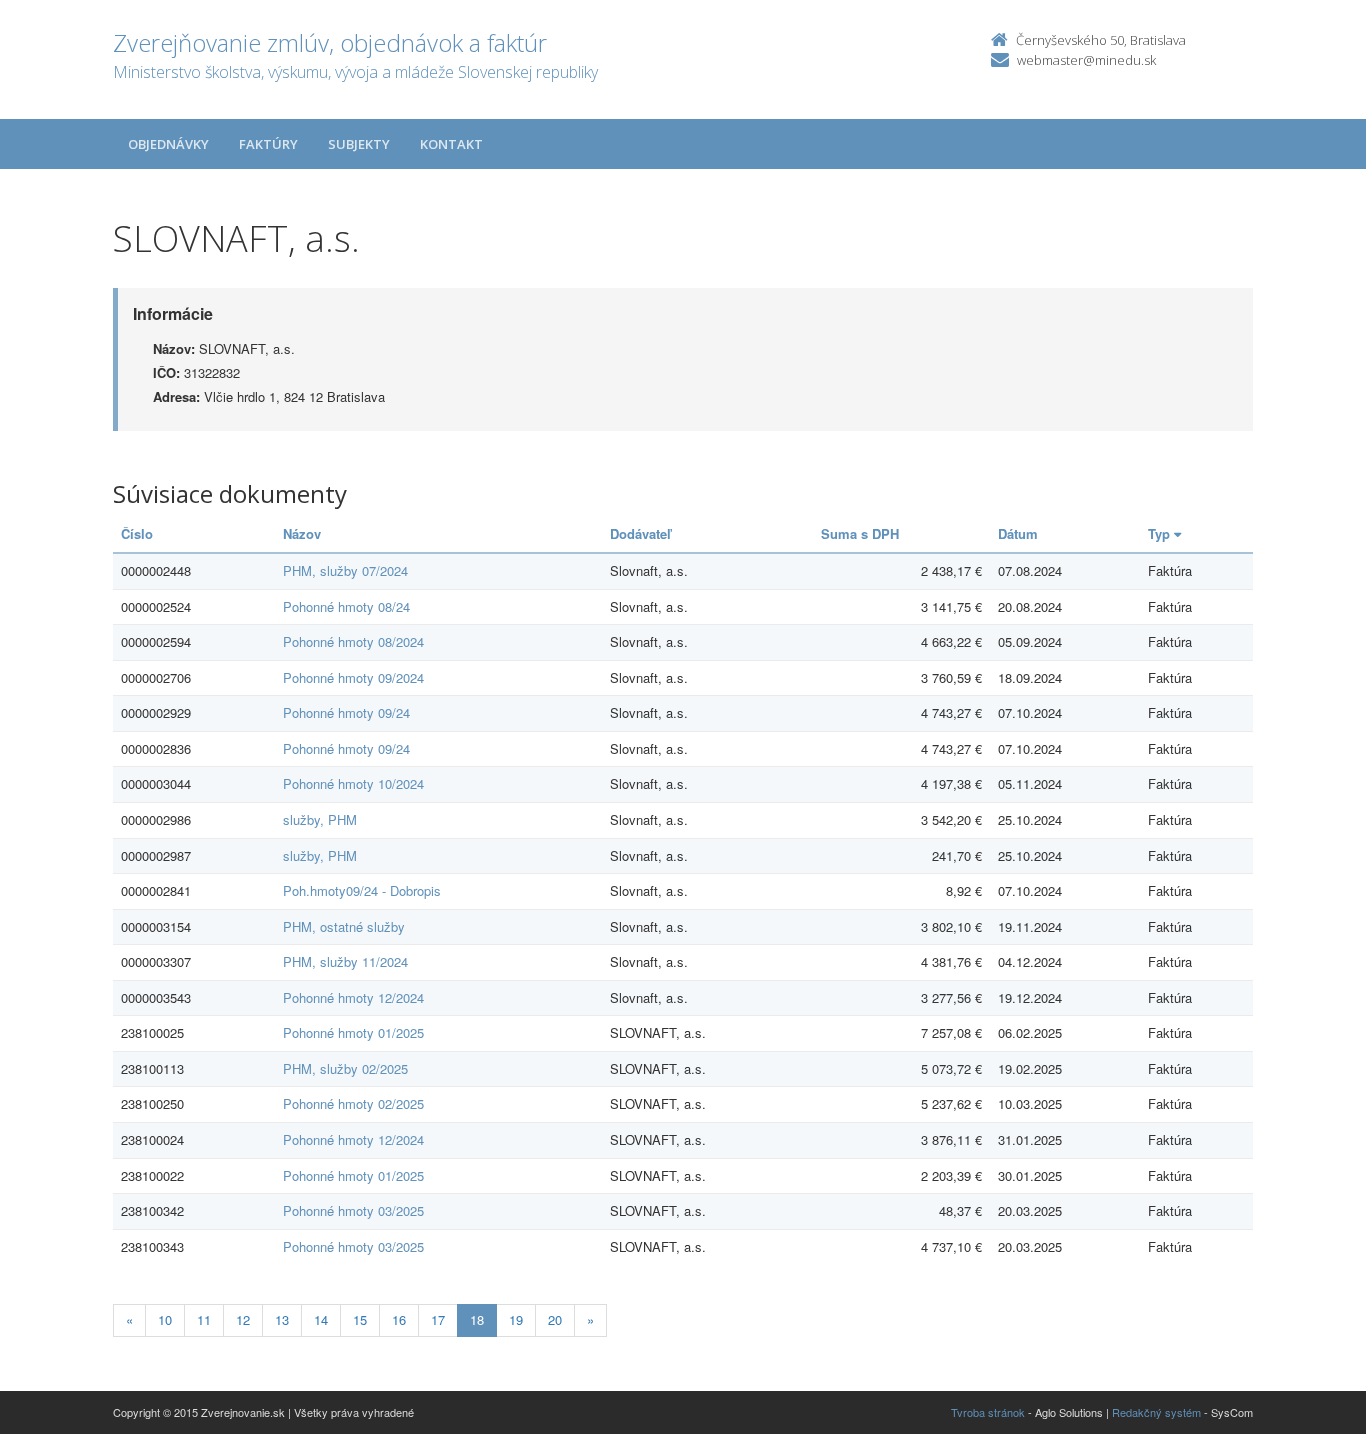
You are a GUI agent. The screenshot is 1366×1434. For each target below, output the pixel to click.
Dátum (1018, 533)
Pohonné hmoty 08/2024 (353, 641)
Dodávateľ (640, 533)
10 (165, 1319)
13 (282, 1319)
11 (204, 1319)
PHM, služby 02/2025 (345, 1068)
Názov (302, 533)
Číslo (137, 533)
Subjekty (359, 144)
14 (321, 1319)
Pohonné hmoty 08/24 (346, 606)
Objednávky (168, 144)
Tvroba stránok (988, 1412)
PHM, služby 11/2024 (345, 961)
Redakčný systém (1156, 1412)
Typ (1161, 533)
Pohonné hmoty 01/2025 (353, 1032)
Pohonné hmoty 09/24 (346, 712)
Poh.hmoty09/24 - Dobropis (362, 890)
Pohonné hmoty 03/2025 (353, 1210)
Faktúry (268, 144)
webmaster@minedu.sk (1086, 60)
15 (360, 1319)
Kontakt (451, 144)
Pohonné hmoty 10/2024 (353, 783)
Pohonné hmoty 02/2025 (353, 1103)
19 (516, 1319)
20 (555, 1319)
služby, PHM (320, 819)
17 (438, 1319)
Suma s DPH (860, 533)
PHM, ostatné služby (344, 926)
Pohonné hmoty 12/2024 (353, 997)
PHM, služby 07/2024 (345, 570)
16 (399, 1319)
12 (243, 1319)
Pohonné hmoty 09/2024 (353, 677)
